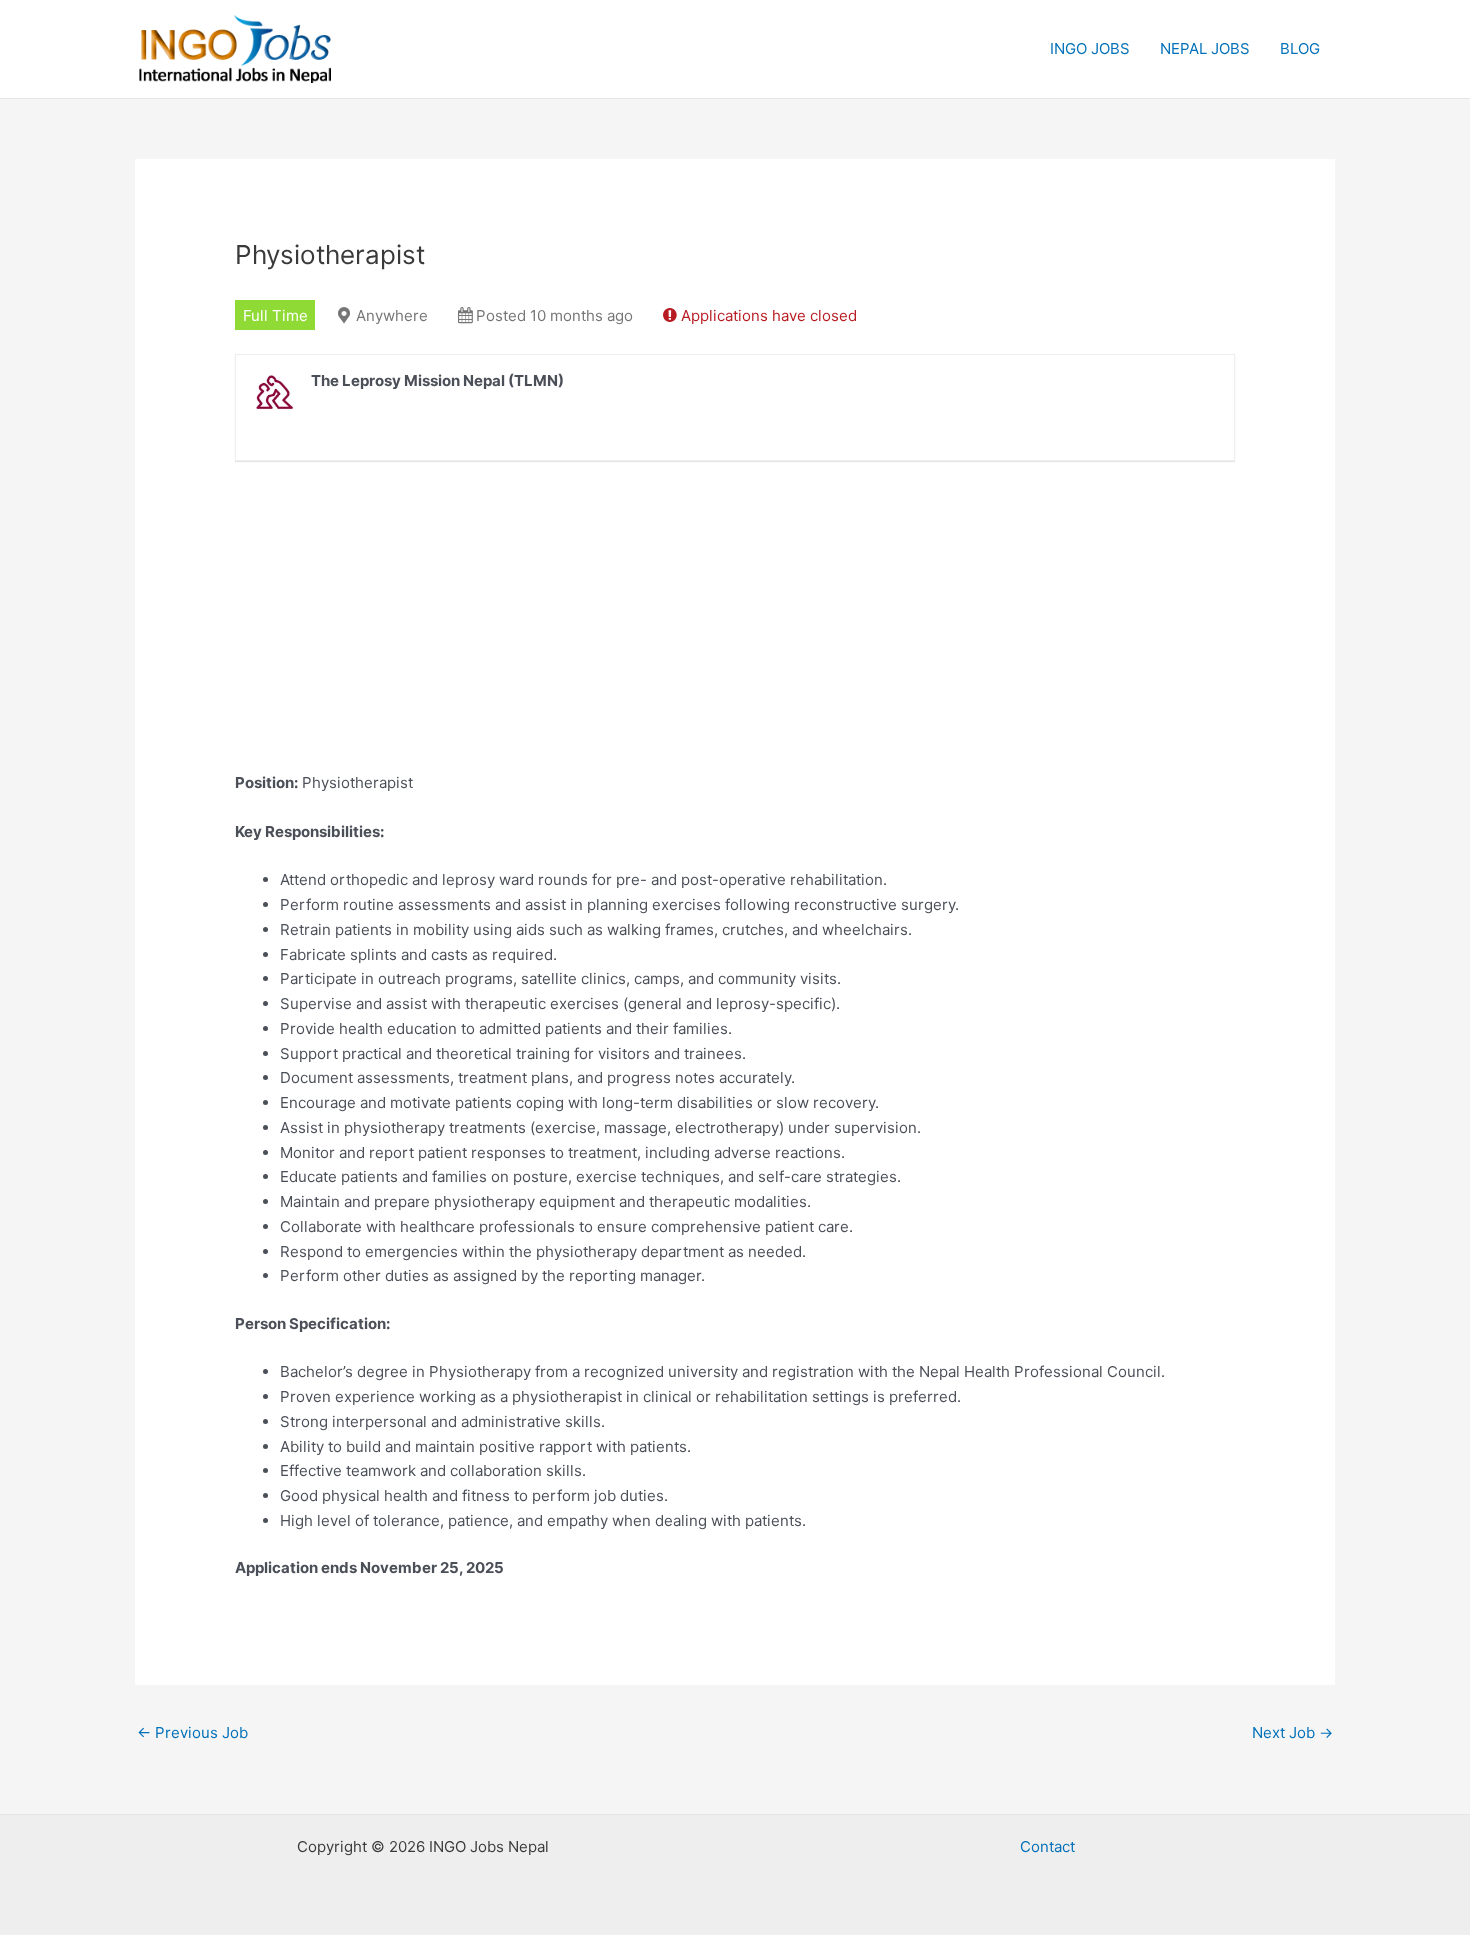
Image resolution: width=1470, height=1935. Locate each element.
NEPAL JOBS (1205, 48)
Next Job (1292, 1732)
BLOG (1300, 48)
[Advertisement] (735, 631)
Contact (1047, 1846)
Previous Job (192, 1732)
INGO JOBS (1090, 48)
